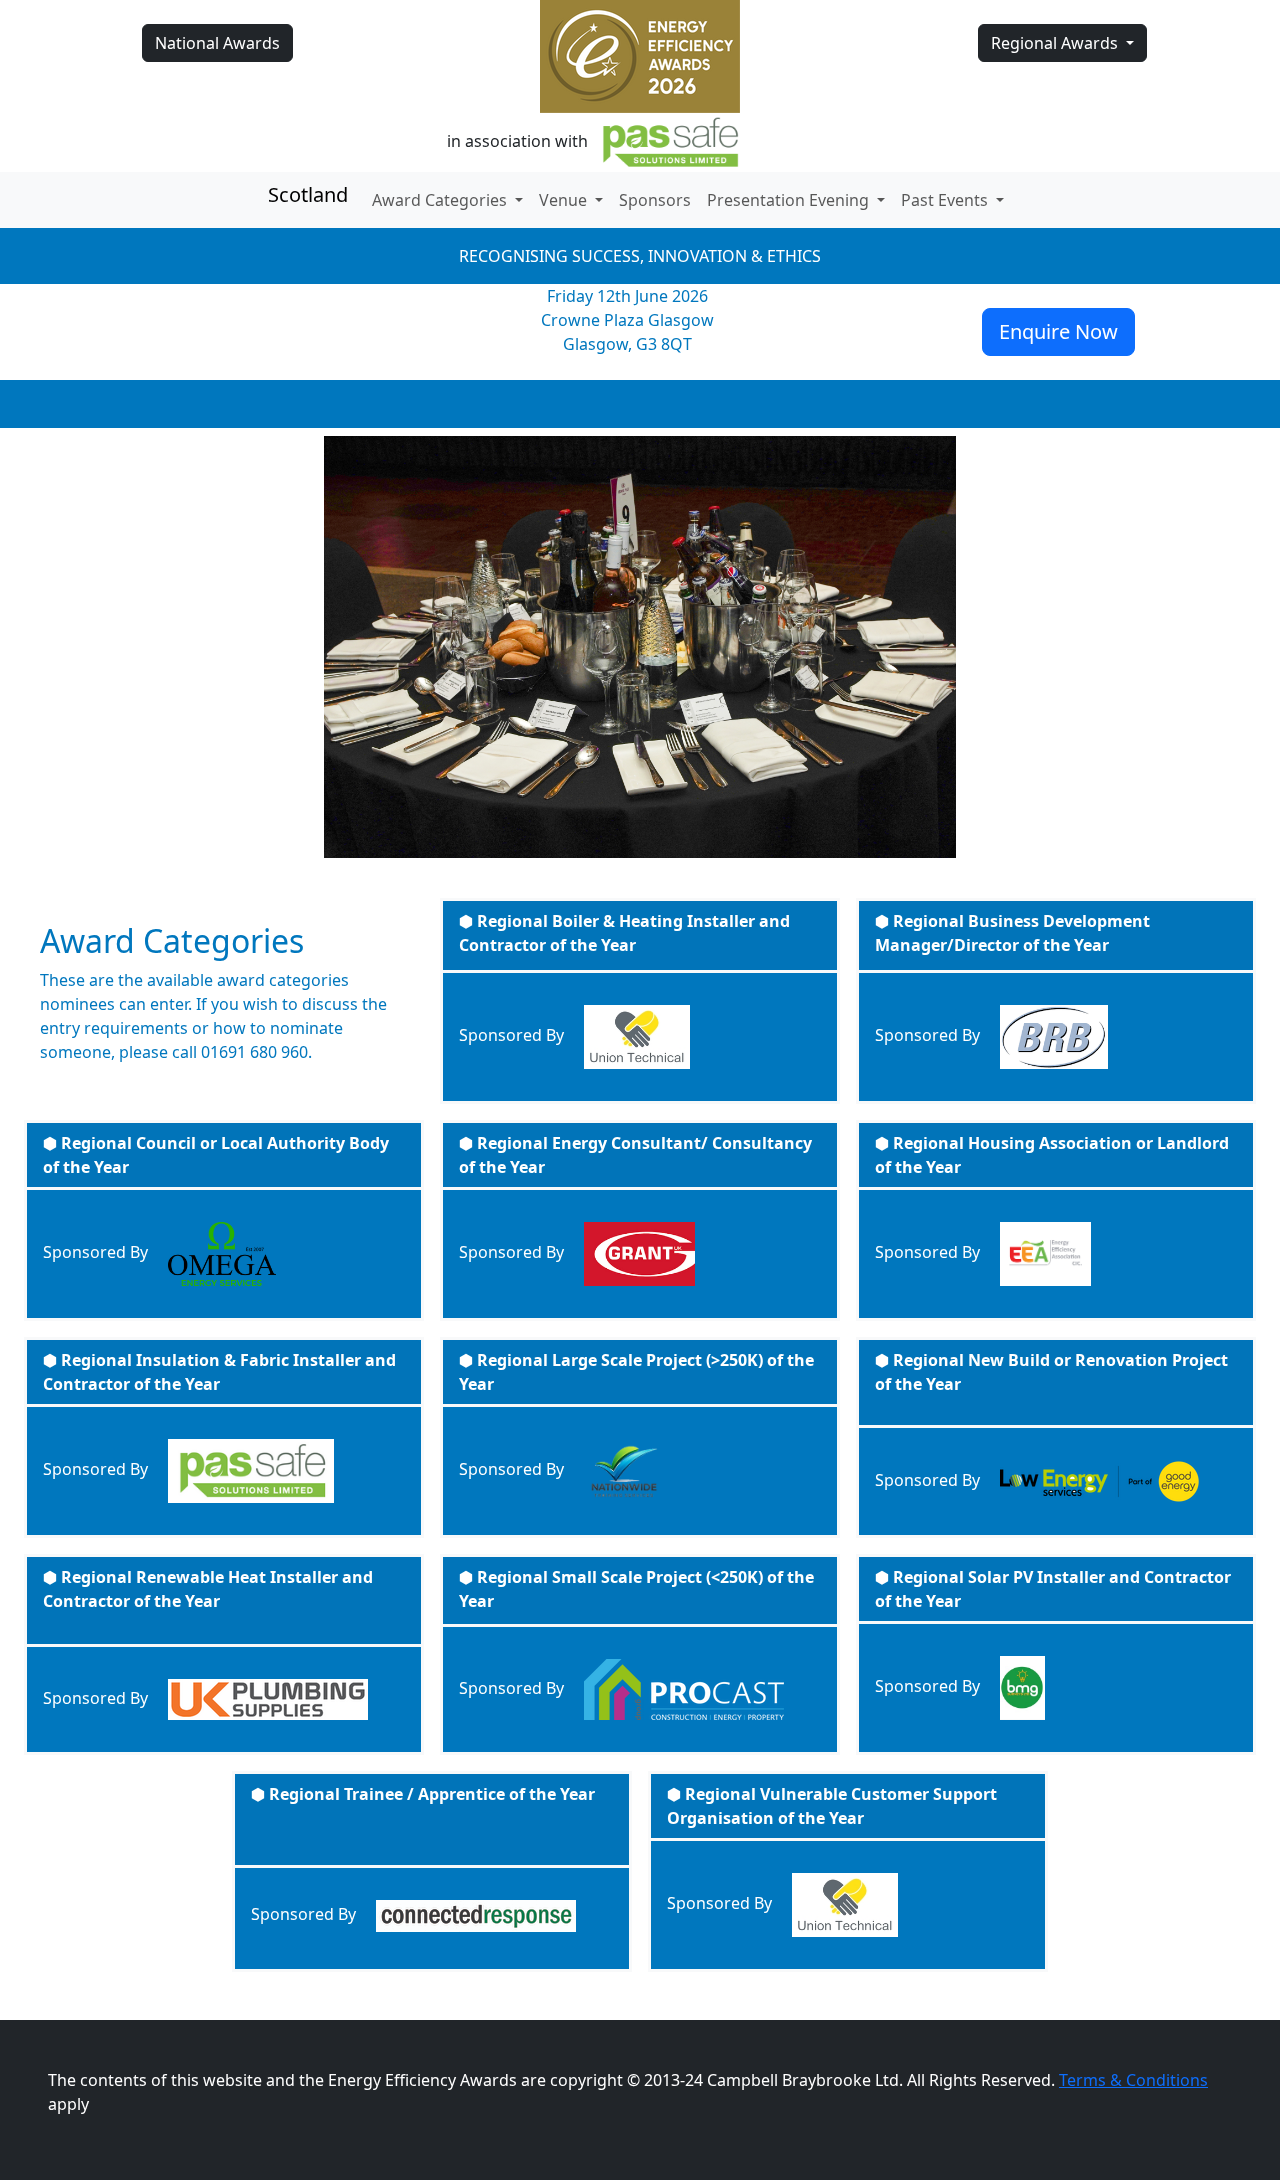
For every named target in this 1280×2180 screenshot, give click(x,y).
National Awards (217, 43)
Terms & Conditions (1133, 2080)
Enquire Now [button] (1058, 331)
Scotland (308, 194)
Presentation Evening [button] (790, 200)
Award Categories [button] (441, 200)
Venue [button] (565, 200)
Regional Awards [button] (1056, 43)
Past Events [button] (946, 200)
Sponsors (655, 200)
